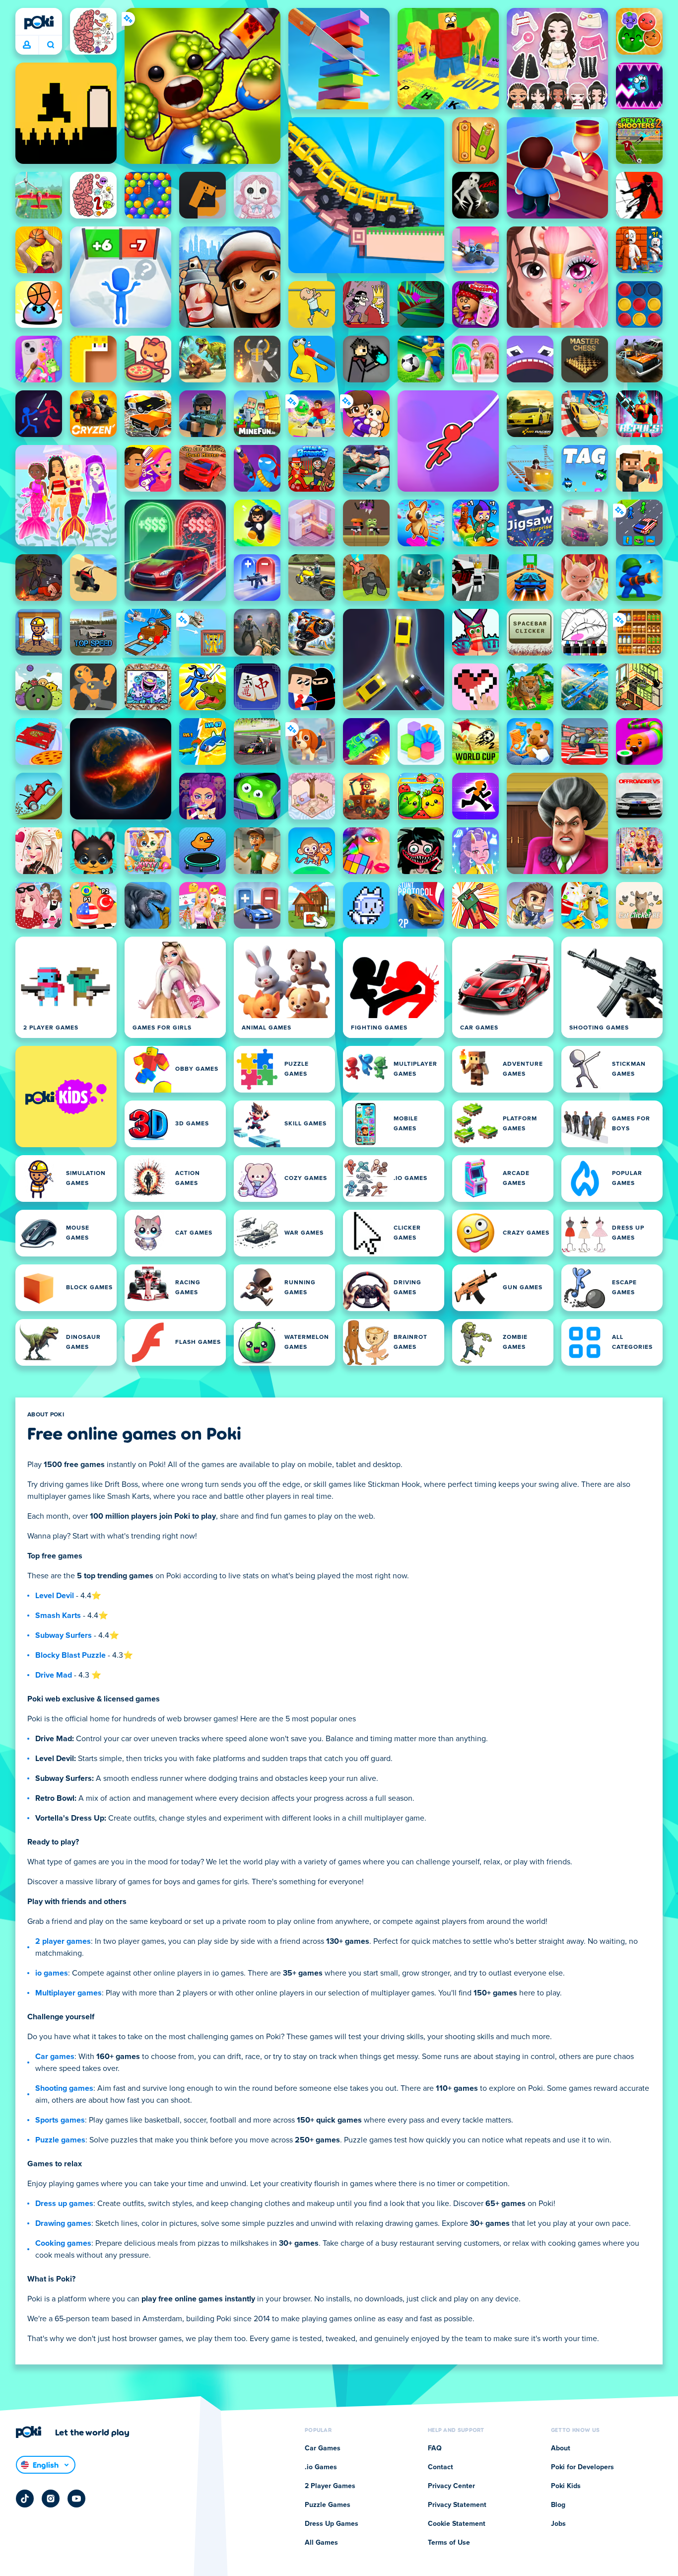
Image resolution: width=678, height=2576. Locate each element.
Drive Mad (54, 1675)
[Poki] (39, 22)
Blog (558, 2505)
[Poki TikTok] (25, 2499)
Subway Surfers (64, 1635)
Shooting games (64, 2088)
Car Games (323, 2448)
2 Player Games (330, 2486)
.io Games (321, 2467)
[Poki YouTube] (76, 2499)
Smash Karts (58, 1616)
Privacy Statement (457, 2505)
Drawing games (63, 2223)
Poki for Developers (582, 2467)
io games (52, 1973)
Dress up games (64, 2204)
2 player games (63, 1941)
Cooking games (63, 2243)
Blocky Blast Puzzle (70, 1655)
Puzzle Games (328, 2505)
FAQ (435, 2448)
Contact (441, 2467)
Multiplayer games (68, 1993)
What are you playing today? (50, 45)
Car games (55, 2057)
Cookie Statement (457, 2524)
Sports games (60, 2120)
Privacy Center (451, 2486)
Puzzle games (60, 2140)
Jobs (558, 2524)
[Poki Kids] (66, 1097)
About (561, 2448)
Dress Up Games (332, 2524)
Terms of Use (449, 2543)
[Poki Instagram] (51, 2499)
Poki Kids (566, 2486)
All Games (321, 2543)
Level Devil (55, 1596)
